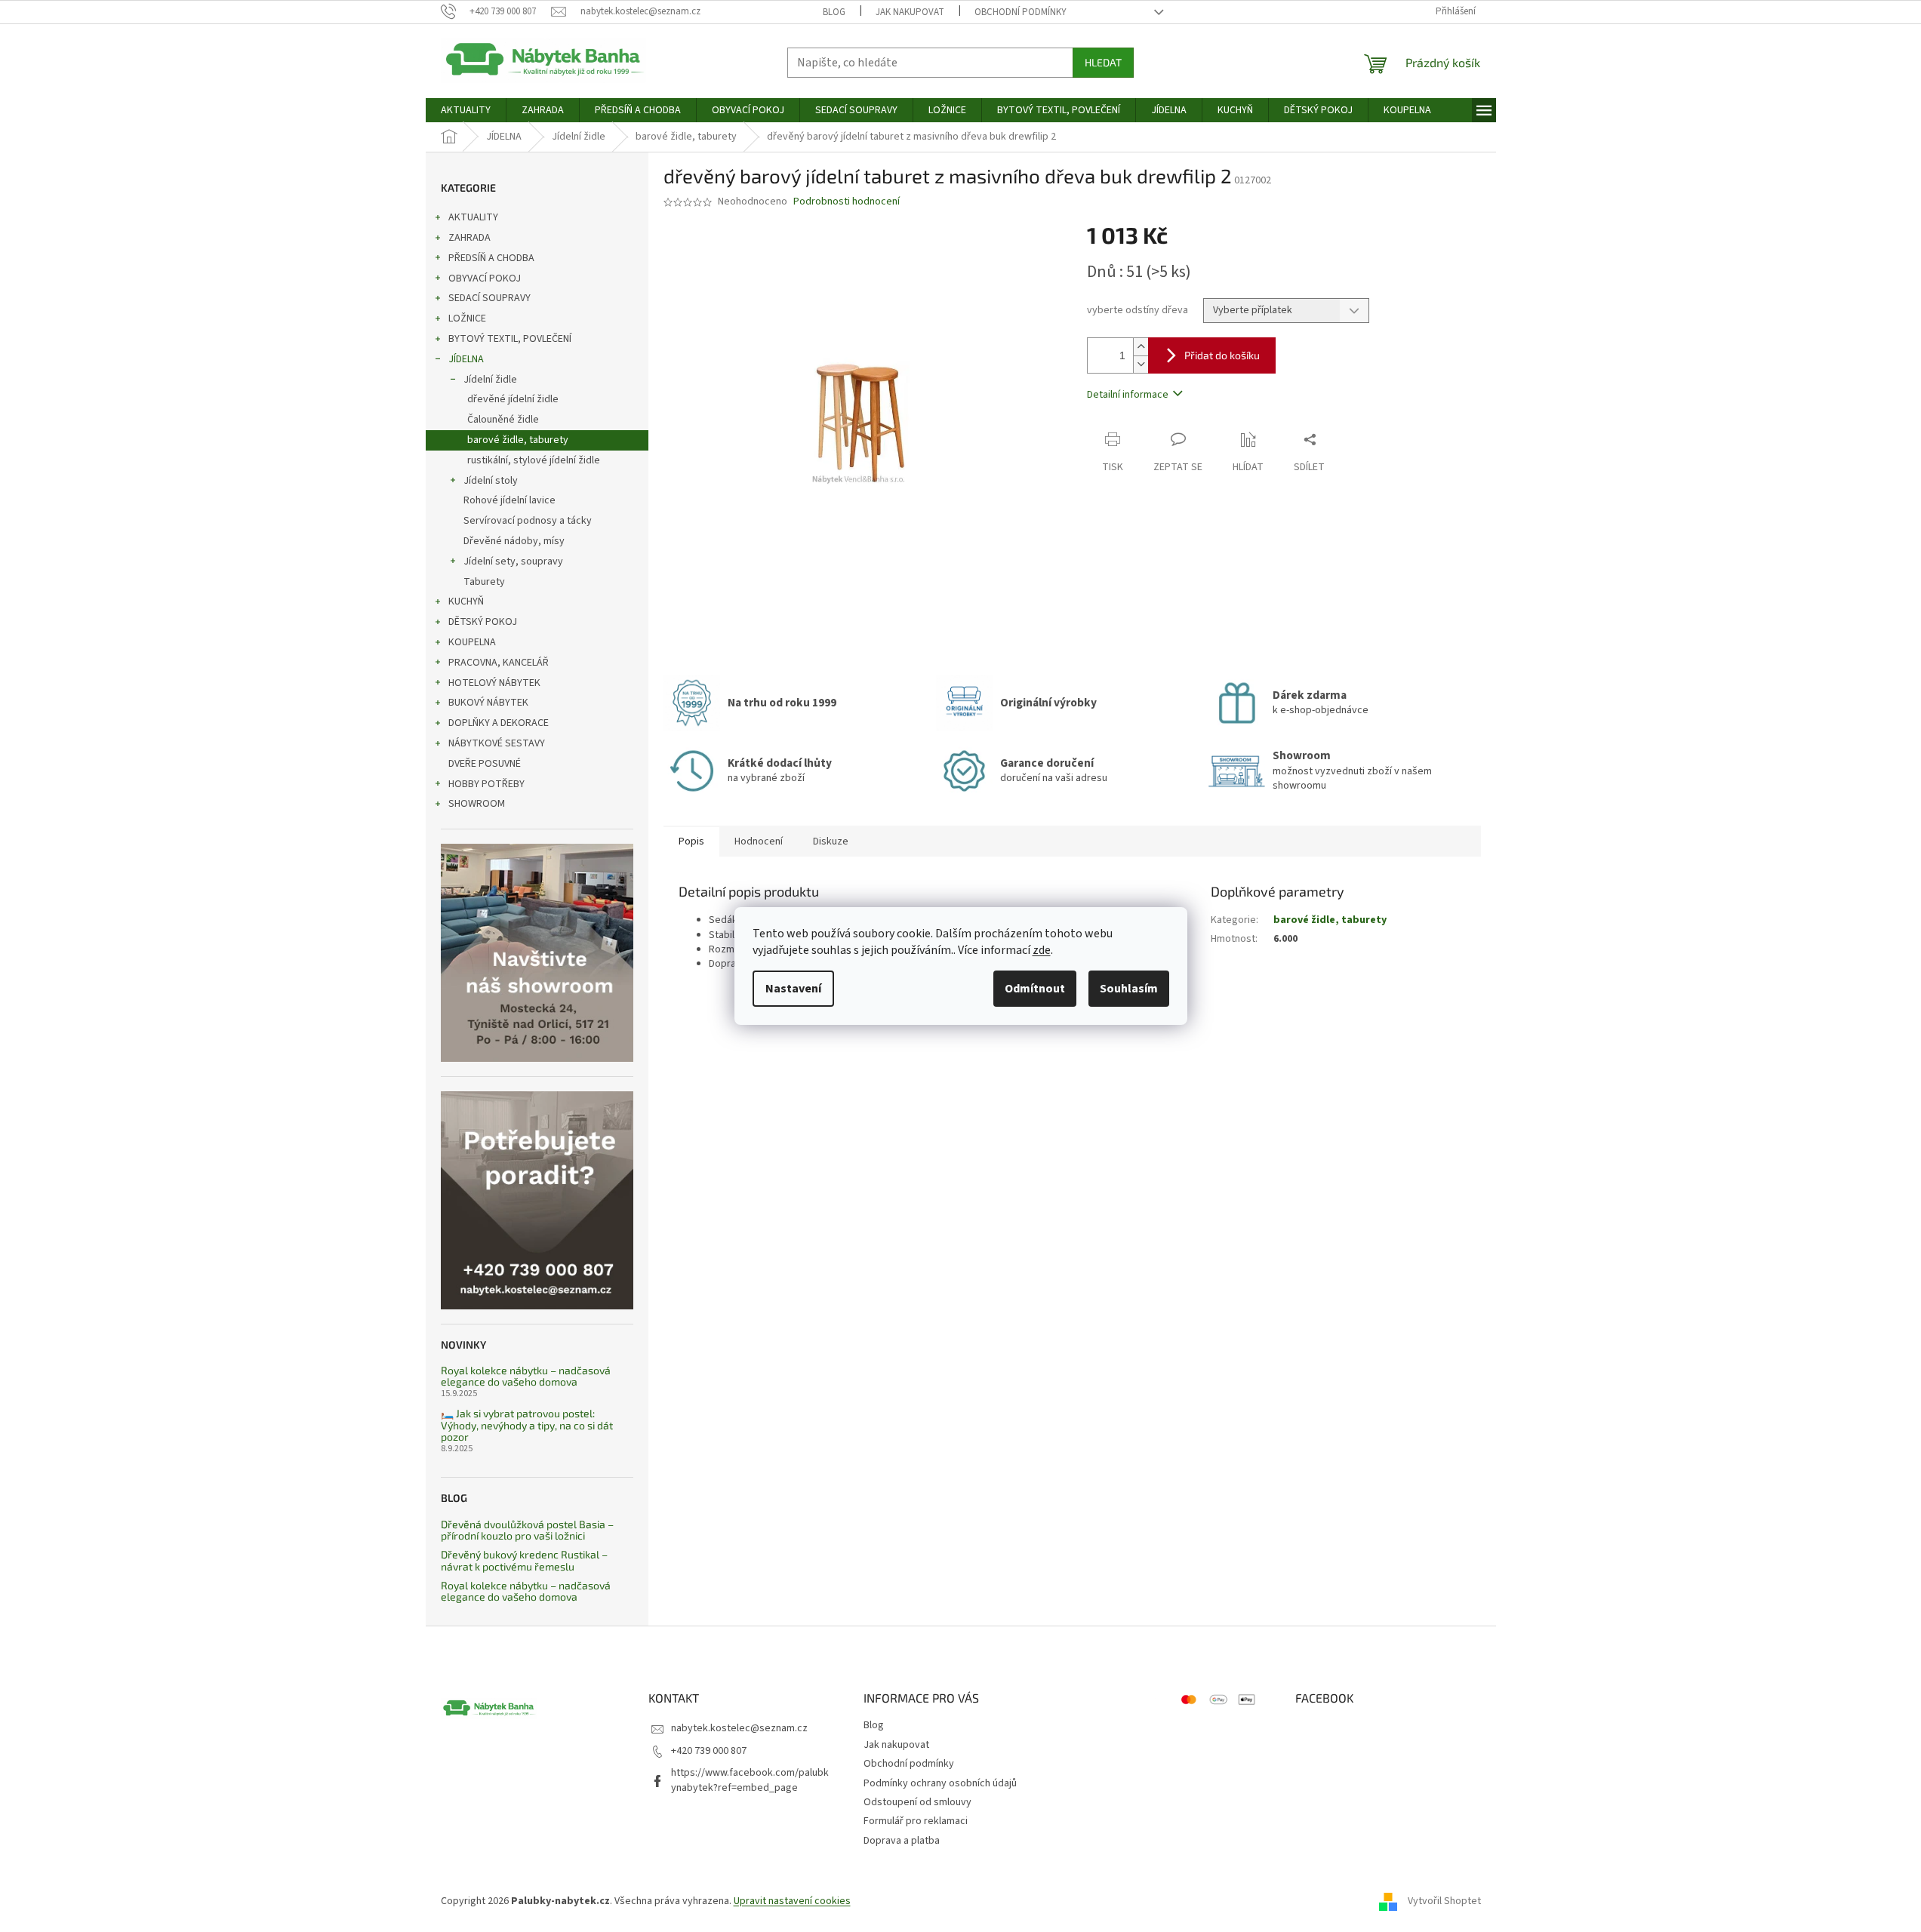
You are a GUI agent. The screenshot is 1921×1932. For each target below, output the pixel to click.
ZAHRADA (469, 238)
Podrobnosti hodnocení (847, 202)
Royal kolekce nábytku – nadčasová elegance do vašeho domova (526, 1376)
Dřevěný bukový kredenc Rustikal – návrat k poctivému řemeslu (524, 1560)
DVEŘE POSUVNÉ (485, 764)
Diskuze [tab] (831, 841)
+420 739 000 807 (709, 1751)
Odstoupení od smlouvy (917, 1802)
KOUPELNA (472, 642)
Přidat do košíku (1222, 355)
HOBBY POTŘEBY (486, 784)
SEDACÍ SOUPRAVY (489, 298)
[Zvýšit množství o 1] (1141, 347)
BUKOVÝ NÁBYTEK (488, 703)
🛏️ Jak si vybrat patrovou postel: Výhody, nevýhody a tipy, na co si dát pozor (527, 1425)
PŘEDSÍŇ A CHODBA (491, 258)
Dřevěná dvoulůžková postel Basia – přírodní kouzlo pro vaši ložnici (527, 1530)
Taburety (484, 582)
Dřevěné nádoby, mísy (514, 541)
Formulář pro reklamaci (916, 1821)
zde (1042, 950)
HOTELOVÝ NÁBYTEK (494, 683)
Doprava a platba (902, 1841)
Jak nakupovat (910, 12)
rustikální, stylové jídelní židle (534, 460)
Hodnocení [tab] (759, 841)
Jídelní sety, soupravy (513, 561)
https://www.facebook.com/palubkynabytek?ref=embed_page (750, 1780)
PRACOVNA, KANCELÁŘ (499, 663)
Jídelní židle (490, 380)
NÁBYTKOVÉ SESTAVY (497, 743)
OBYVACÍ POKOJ (485, 278)
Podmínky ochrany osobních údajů (940, 1783)
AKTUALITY (473, 217)
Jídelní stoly (491, 481)
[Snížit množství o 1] (1141, 364)
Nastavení (793, 989)
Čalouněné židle (503, 420)
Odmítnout (1035, 989)
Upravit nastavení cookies (792, 1901)
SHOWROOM (477, 804)
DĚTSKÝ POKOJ (483, 622)
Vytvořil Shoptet (1444, 1901)
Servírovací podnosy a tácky (528, 521)
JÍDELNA (466, 359)
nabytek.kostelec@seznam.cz (739, 1728)
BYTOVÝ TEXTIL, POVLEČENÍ (510, 339)
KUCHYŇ (466, 601)
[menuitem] (466, 110)
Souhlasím (1129, 989)
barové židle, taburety (518, 440)
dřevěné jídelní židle (513, 399)
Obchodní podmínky (1021, 12)
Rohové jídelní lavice (509, 500)
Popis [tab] (691, 841)
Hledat (1103, 62)
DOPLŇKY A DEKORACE (499, 723)
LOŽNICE (467, 318)
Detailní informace (1128, 395)
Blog (834, 12)
